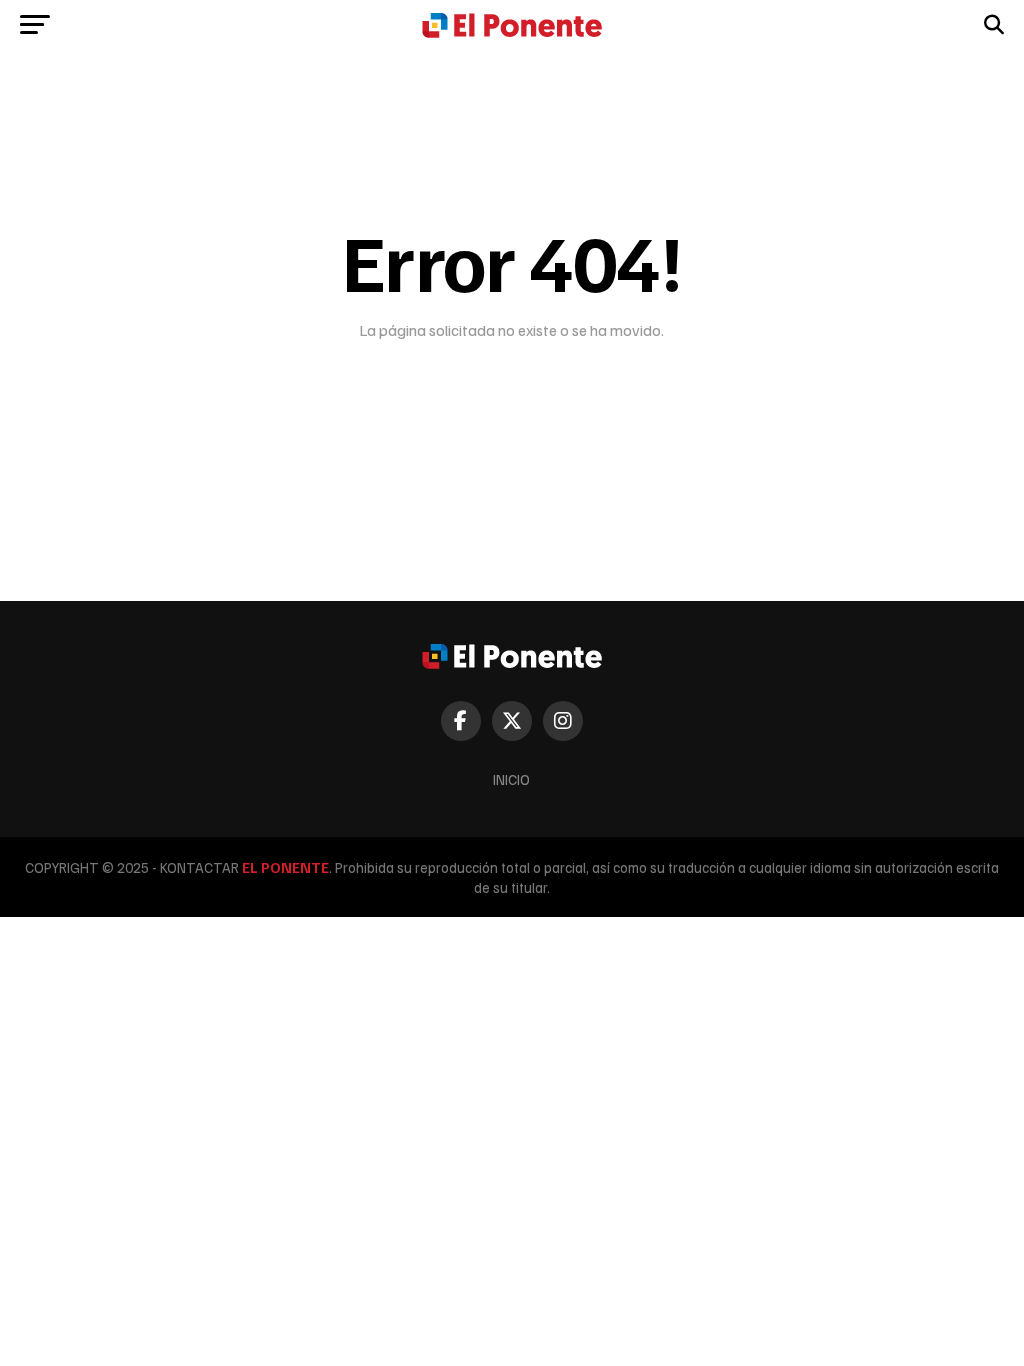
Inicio (511, 779)
